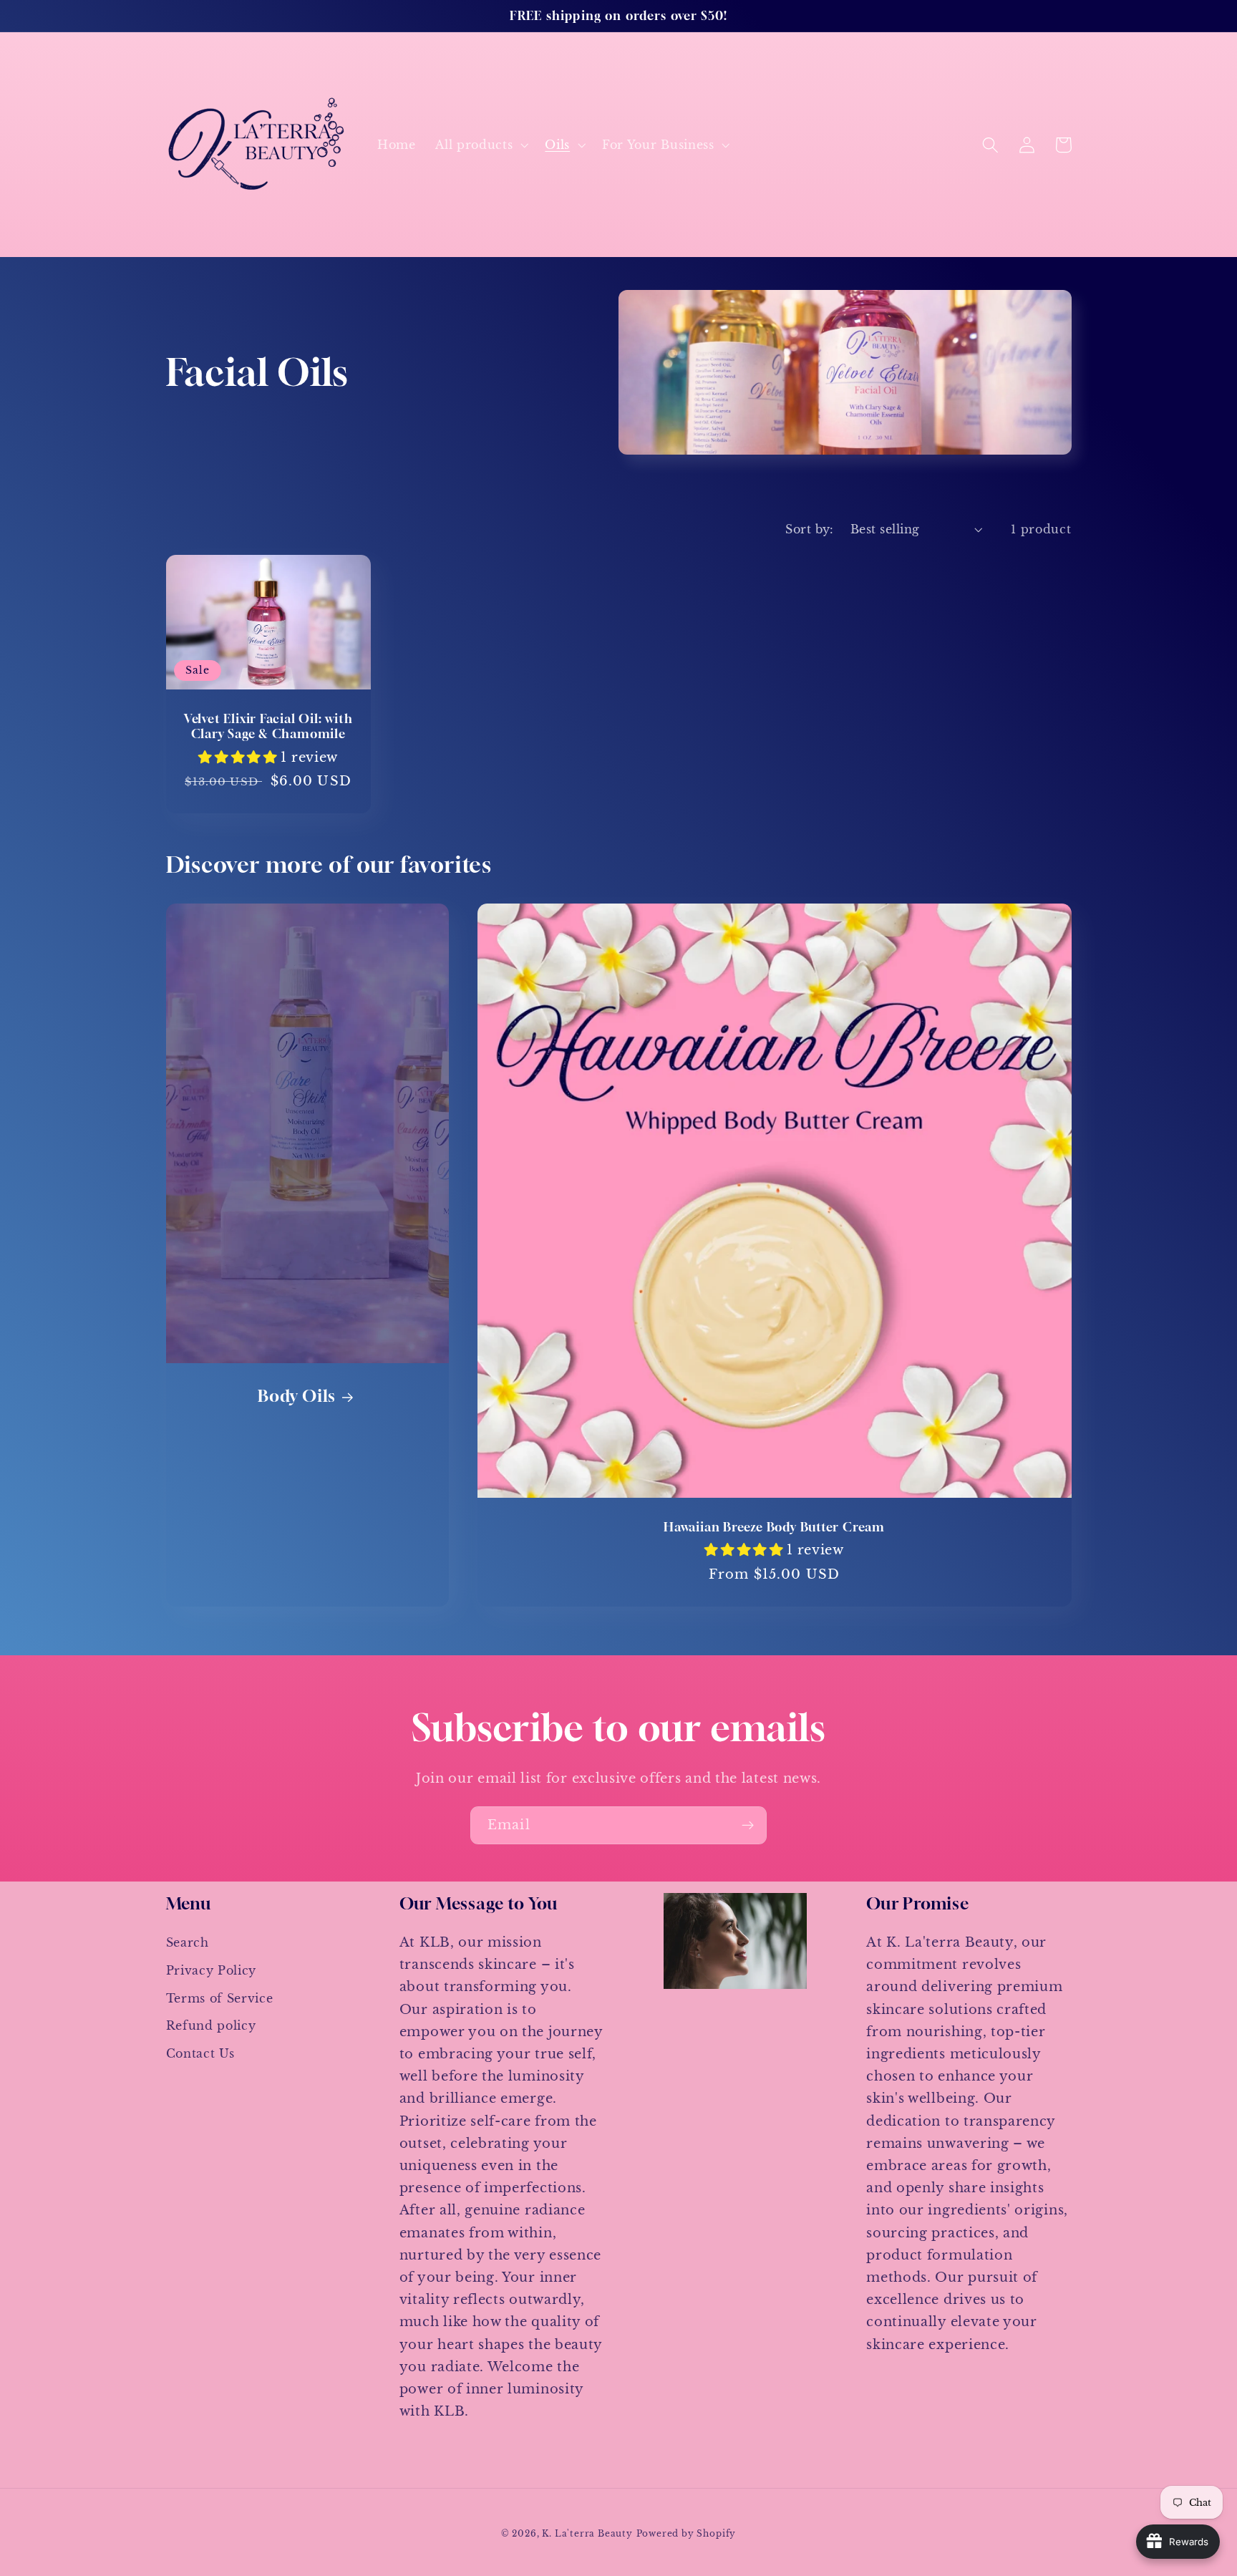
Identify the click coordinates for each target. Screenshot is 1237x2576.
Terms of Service (220, 1998)
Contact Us (200, 2053)
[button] (480, 145)
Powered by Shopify (687, 2534)
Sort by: (810, 529)
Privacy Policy (212, 1970)
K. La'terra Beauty (587, 2534)
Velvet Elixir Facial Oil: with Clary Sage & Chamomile (268, 726)
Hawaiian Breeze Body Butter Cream (774, 1527)
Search (188, 1942)
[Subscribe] (748, 1826)
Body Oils (297, 1395)
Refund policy (211, 2025)
